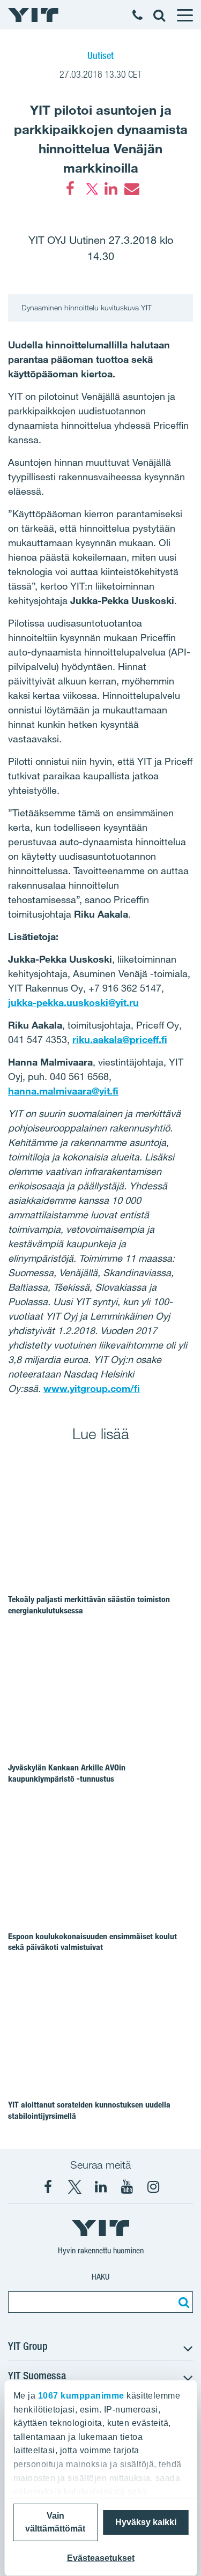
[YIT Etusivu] (33, 15)
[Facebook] (70, 189)
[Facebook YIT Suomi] (48, 2187)
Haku (100, 2277)
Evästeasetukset (101, 2558)
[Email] (131, 189)
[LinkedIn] (111, 189)
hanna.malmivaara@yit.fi (63, 1091)
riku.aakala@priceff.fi (120, 1039)
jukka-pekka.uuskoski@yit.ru (73, 1002)
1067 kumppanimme (81, 2396)
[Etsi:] (182, 2302)
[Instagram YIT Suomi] (153, 2187)
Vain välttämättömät (55, 2522)
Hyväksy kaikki (146, 2522)
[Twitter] (91, 189)
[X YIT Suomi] (75, 2187)
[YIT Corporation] (101, 2187)
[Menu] (184, 15)
